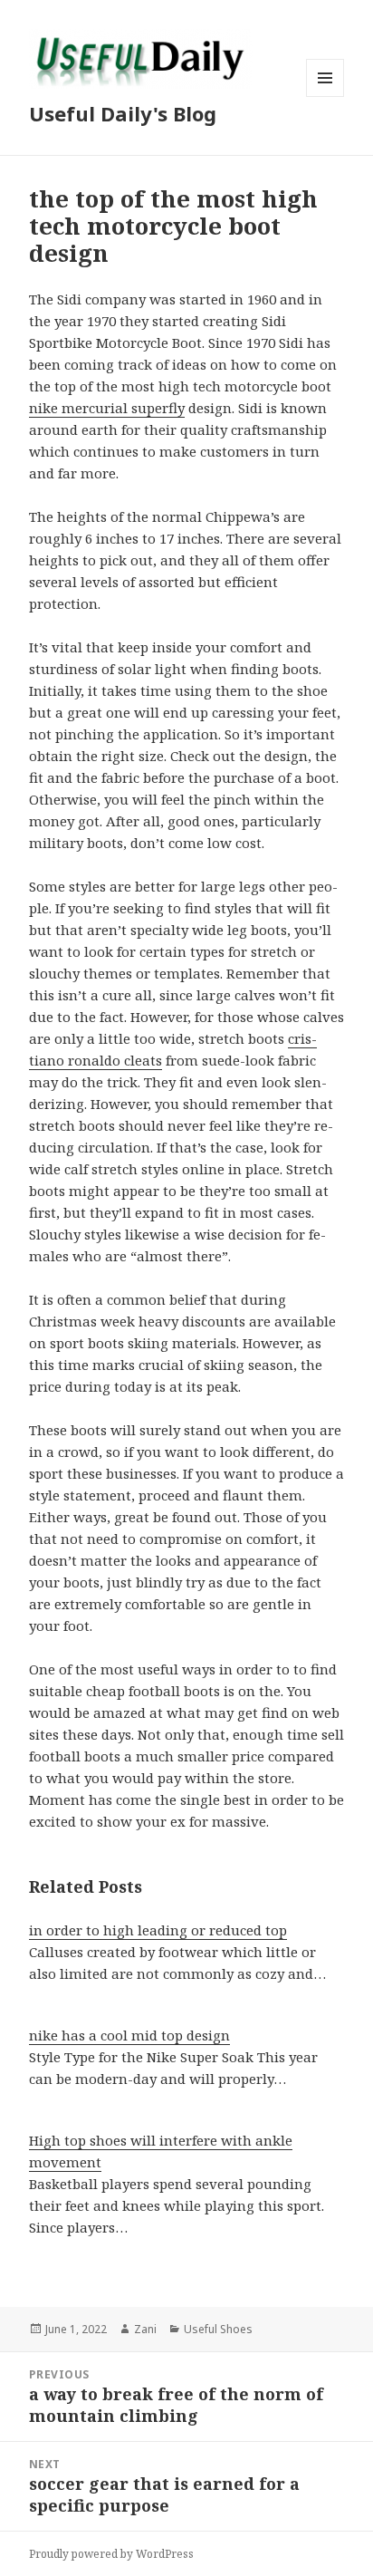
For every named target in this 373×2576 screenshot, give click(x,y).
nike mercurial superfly (107, 408)
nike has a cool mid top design (129, 2035)
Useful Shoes (218, 2329)
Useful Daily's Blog (123, 113)
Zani (145, 2329)
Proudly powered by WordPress (111, 2554)
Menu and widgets (325, 96)
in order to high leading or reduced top (158, 1930)
